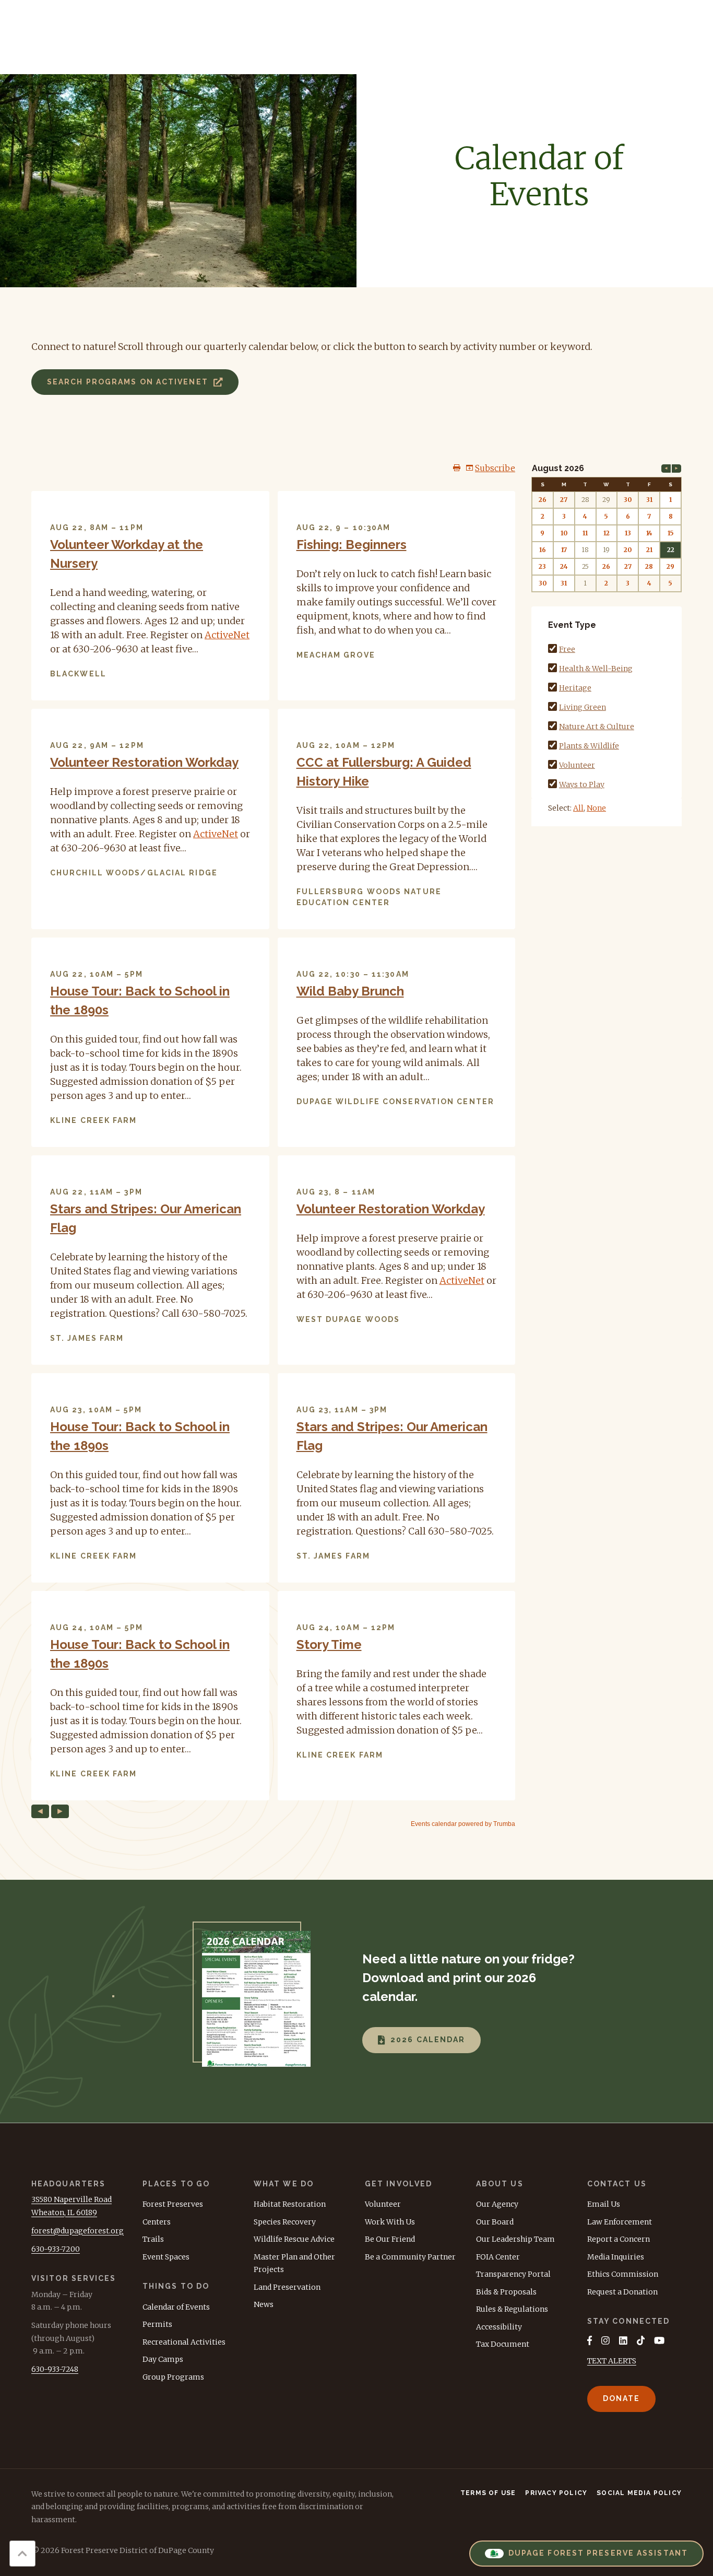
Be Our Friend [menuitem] (390, 2239)
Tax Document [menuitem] (503, 2344)
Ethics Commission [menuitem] (623, 2274)
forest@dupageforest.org (78, 2231)
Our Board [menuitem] (495, 2222)
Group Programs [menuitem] (173, 2377)
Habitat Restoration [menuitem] (290, 2204)
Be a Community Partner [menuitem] (410, 2257)
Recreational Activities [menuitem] (184, 2342)
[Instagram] (605, 2340)
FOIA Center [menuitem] (498, 2257)
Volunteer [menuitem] (383, 2204)
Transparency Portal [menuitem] (513, 2274)
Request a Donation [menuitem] (622, 2292)
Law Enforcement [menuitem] (620, 2222)
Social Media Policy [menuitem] (639, 2493)
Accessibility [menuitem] (499, 2327)
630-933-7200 (56, 2249)
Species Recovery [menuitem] (285, 2222)
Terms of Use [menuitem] (488, 2493)
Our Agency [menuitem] (497, 2204)
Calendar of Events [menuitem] (176, 2307)
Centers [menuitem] (157, 2222)
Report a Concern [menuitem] (619, 2239)
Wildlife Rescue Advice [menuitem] (294, 2239)
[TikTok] (641, 2340)
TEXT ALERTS (612, 2361)
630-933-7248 (55, 2369)
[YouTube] (659, 2340)
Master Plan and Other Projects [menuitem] (294, 2263)
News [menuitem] (264, 2304)
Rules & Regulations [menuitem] (512, 2309)
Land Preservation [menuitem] (287, 2287)
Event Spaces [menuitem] (166, 2257)
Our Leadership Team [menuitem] (515, 2239)
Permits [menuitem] (157, 2324)
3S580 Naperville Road (72, 2199)
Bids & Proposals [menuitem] (506, 2292)
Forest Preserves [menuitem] (173, 2204)
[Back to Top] (22, 2554)
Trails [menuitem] (153, 2239)
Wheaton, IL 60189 (64, 2212)
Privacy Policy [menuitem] (556, 2493)
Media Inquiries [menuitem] (616, 2257)
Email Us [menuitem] (604, 2204)
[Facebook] (590, 2340)
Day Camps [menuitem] (163, 2359)
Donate (622, 2398)
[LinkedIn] (623, 2340)
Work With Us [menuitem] (390, 2222)
